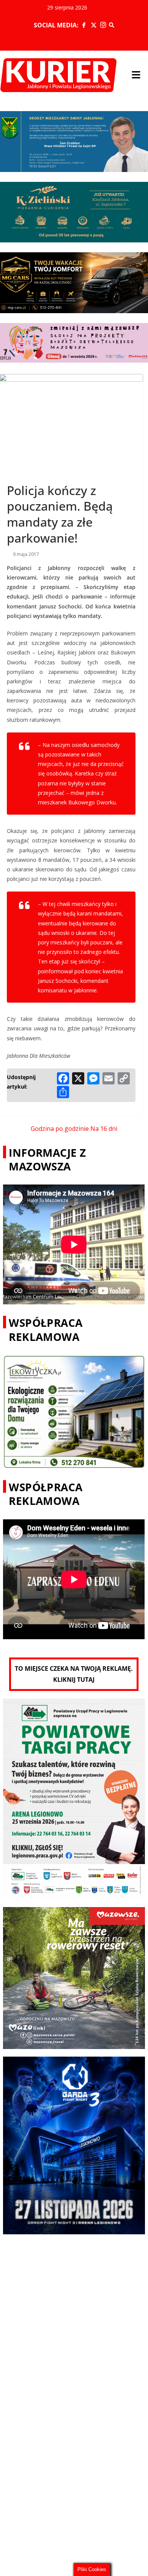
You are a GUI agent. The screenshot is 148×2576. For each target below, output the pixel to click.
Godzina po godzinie (60, 1129)
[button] (136, 75)
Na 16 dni (104, 1129)
